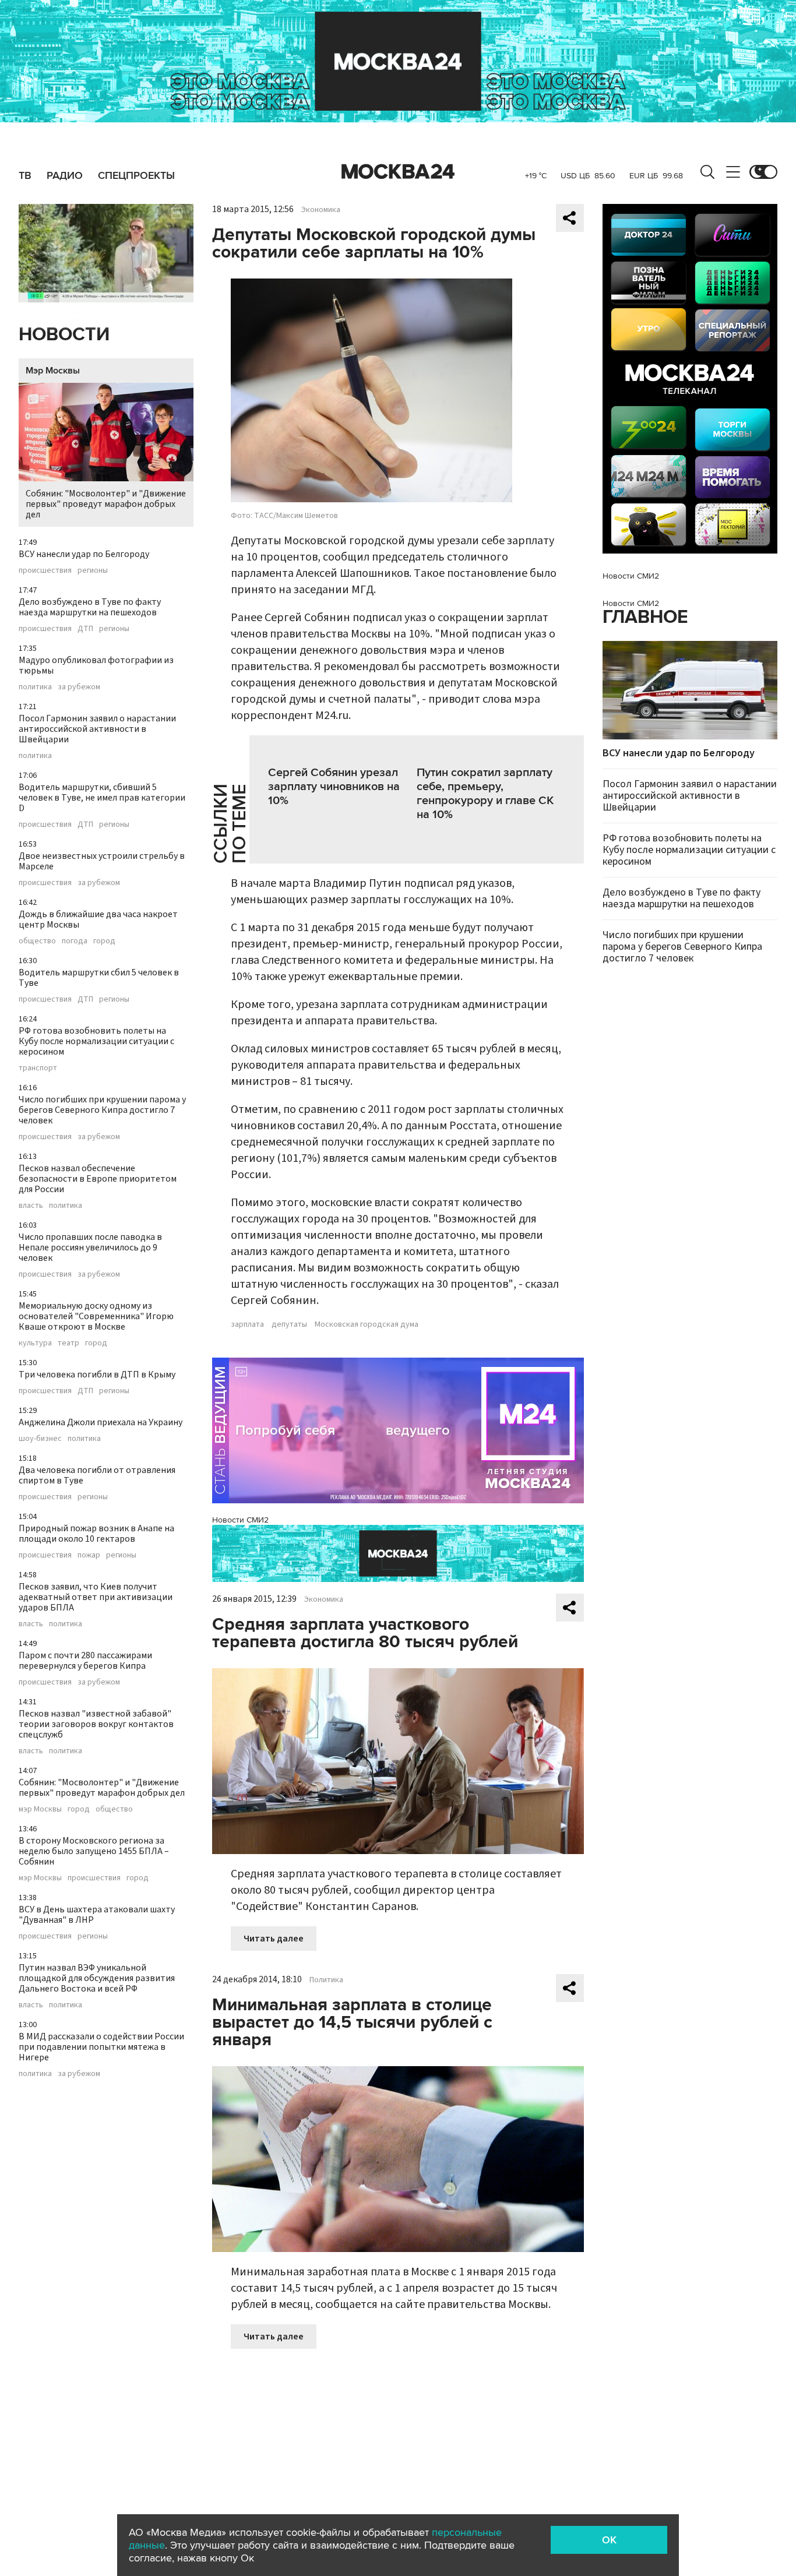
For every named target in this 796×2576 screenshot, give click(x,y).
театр (68, 1343)
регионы (93, 570)
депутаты (289, 1324)
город (104, 941)
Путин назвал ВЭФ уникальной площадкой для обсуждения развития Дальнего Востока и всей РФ (97, 1978)
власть (31, 1206)
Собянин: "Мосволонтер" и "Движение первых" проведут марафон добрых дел (106, 504)
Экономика (321, 210)
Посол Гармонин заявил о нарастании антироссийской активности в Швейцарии (97, 729)
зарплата (247, 1324)
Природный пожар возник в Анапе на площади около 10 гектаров (96, 1534)
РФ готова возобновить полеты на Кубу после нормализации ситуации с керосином (96, 1041)
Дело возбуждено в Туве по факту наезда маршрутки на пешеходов (90, 607)
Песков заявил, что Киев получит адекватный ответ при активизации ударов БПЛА (96, 1597)
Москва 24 (398, 172)
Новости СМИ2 (240, 1520)
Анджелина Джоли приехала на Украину (101, 1422)
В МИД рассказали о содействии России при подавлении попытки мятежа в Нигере (101, 2047)
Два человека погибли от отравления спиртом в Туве (97, 1475)
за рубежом (79, 687)
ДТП (85, 629)
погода (75, 941)
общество (37, 941)
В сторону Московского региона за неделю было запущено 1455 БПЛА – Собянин (94, 1851)
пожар (89, 1555)
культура (35, 1343)
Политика (326, 1980)
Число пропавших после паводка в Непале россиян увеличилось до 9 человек (90, 1248)
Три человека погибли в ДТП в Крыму (97, 1375)
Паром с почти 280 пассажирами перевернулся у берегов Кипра (85, 1661)
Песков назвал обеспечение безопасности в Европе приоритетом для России (98, 1179)
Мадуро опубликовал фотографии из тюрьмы (96, 665)
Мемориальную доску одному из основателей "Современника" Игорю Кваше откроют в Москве (96, 1316)
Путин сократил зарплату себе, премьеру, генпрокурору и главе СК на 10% (485, 794)
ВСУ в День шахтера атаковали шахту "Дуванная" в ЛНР (97, 1915)
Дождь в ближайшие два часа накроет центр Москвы (98, 919)
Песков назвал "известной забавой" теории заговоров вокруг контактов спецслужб (96, 1724)
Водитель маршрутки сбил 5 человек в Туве (99, 978)
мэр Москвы (40, 1809)
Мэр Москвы (53, 371)
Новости (64, 335)
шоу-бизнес (40, 1439)
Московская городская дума (367, 1324)
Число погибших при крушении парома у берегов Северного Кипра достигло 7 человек (102, 1110)
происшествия (45, 570)
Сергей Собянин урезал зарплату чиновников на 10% (334, 787)
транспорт (38, 1068)
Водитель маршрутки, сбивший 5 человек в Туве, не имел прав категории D (102, 798)
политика (35, 687)
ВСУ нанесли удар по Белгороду (84, 554)
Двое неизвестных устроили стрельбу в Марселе (102, 861)
